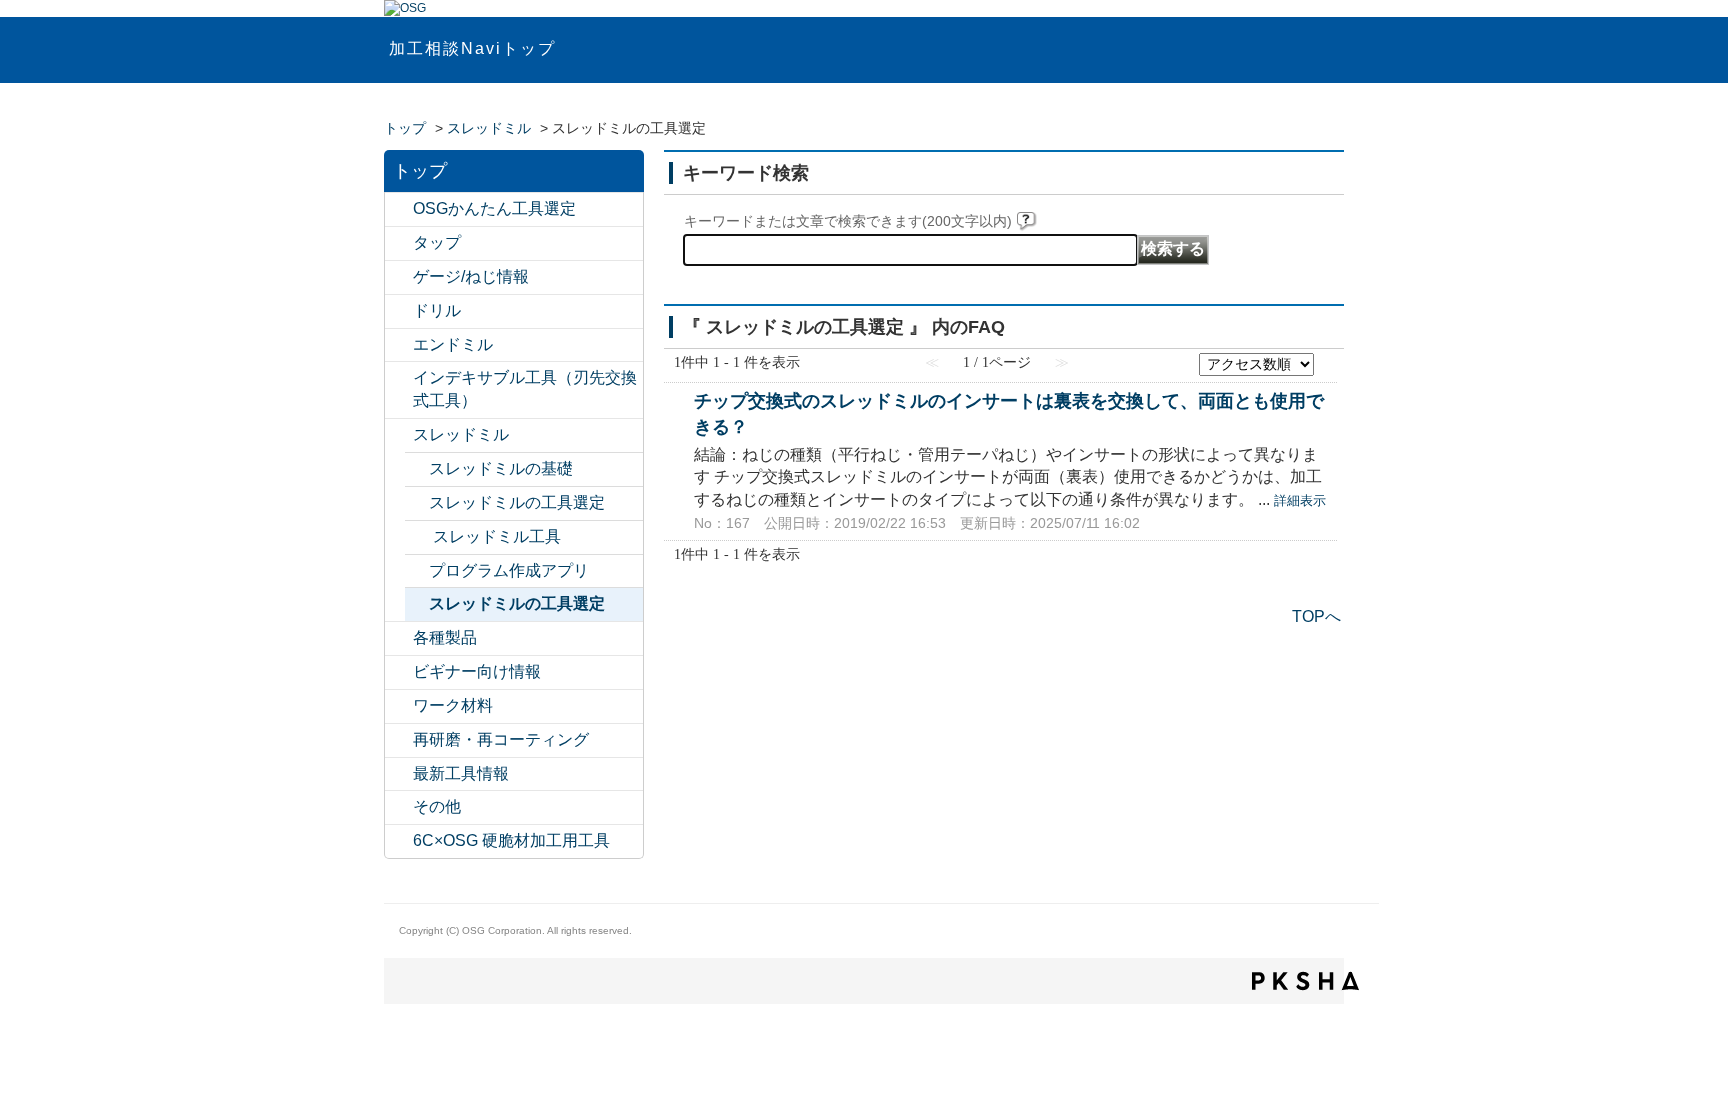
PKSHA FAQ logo (1305, 981)
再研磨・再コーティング (501, 739)
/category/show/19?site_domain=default (399, 706)
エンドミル (453, 344)
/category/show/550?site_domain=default (399, 841)
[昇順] (1327, 358)
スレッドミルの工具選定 (517, 502)
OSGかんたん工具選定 (494, 208)
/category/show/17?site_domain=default (399, 638)
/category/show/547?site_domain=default (399, 209)
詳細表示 (1300, 500)
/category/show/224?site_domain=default (399, 774)
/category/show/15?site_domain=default (399, 435)
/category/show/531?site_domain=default (399, 740)
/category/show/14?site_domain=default (399, 345)
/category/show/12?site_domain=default (399, 277)
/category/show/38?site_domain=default (419, 537)
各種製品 (445, 637)
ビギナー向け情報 (477, 671)
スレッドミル (489, 128)
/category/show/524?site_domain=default (399, 378)
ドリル (437, 310)
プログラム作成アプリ (509, 570)
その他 (437, 806)
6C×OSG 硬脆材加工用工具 (511, 840)
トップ (405, 128)
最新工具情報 (461, 773)
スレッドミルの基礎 (501, 468)
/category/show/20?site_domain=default (399, 807)
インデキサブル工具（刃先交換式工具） (525, 389)
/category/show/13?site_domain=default (399, 311)
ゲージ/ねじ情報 (471, 276)
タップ (437, 242)
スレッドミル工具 (497, 536)
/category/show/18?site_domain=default (399, 672)
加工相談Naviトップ (472, 48)
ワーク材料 (453, 705)
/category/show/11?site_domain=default (399, 243)
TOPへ (1316, 616)
